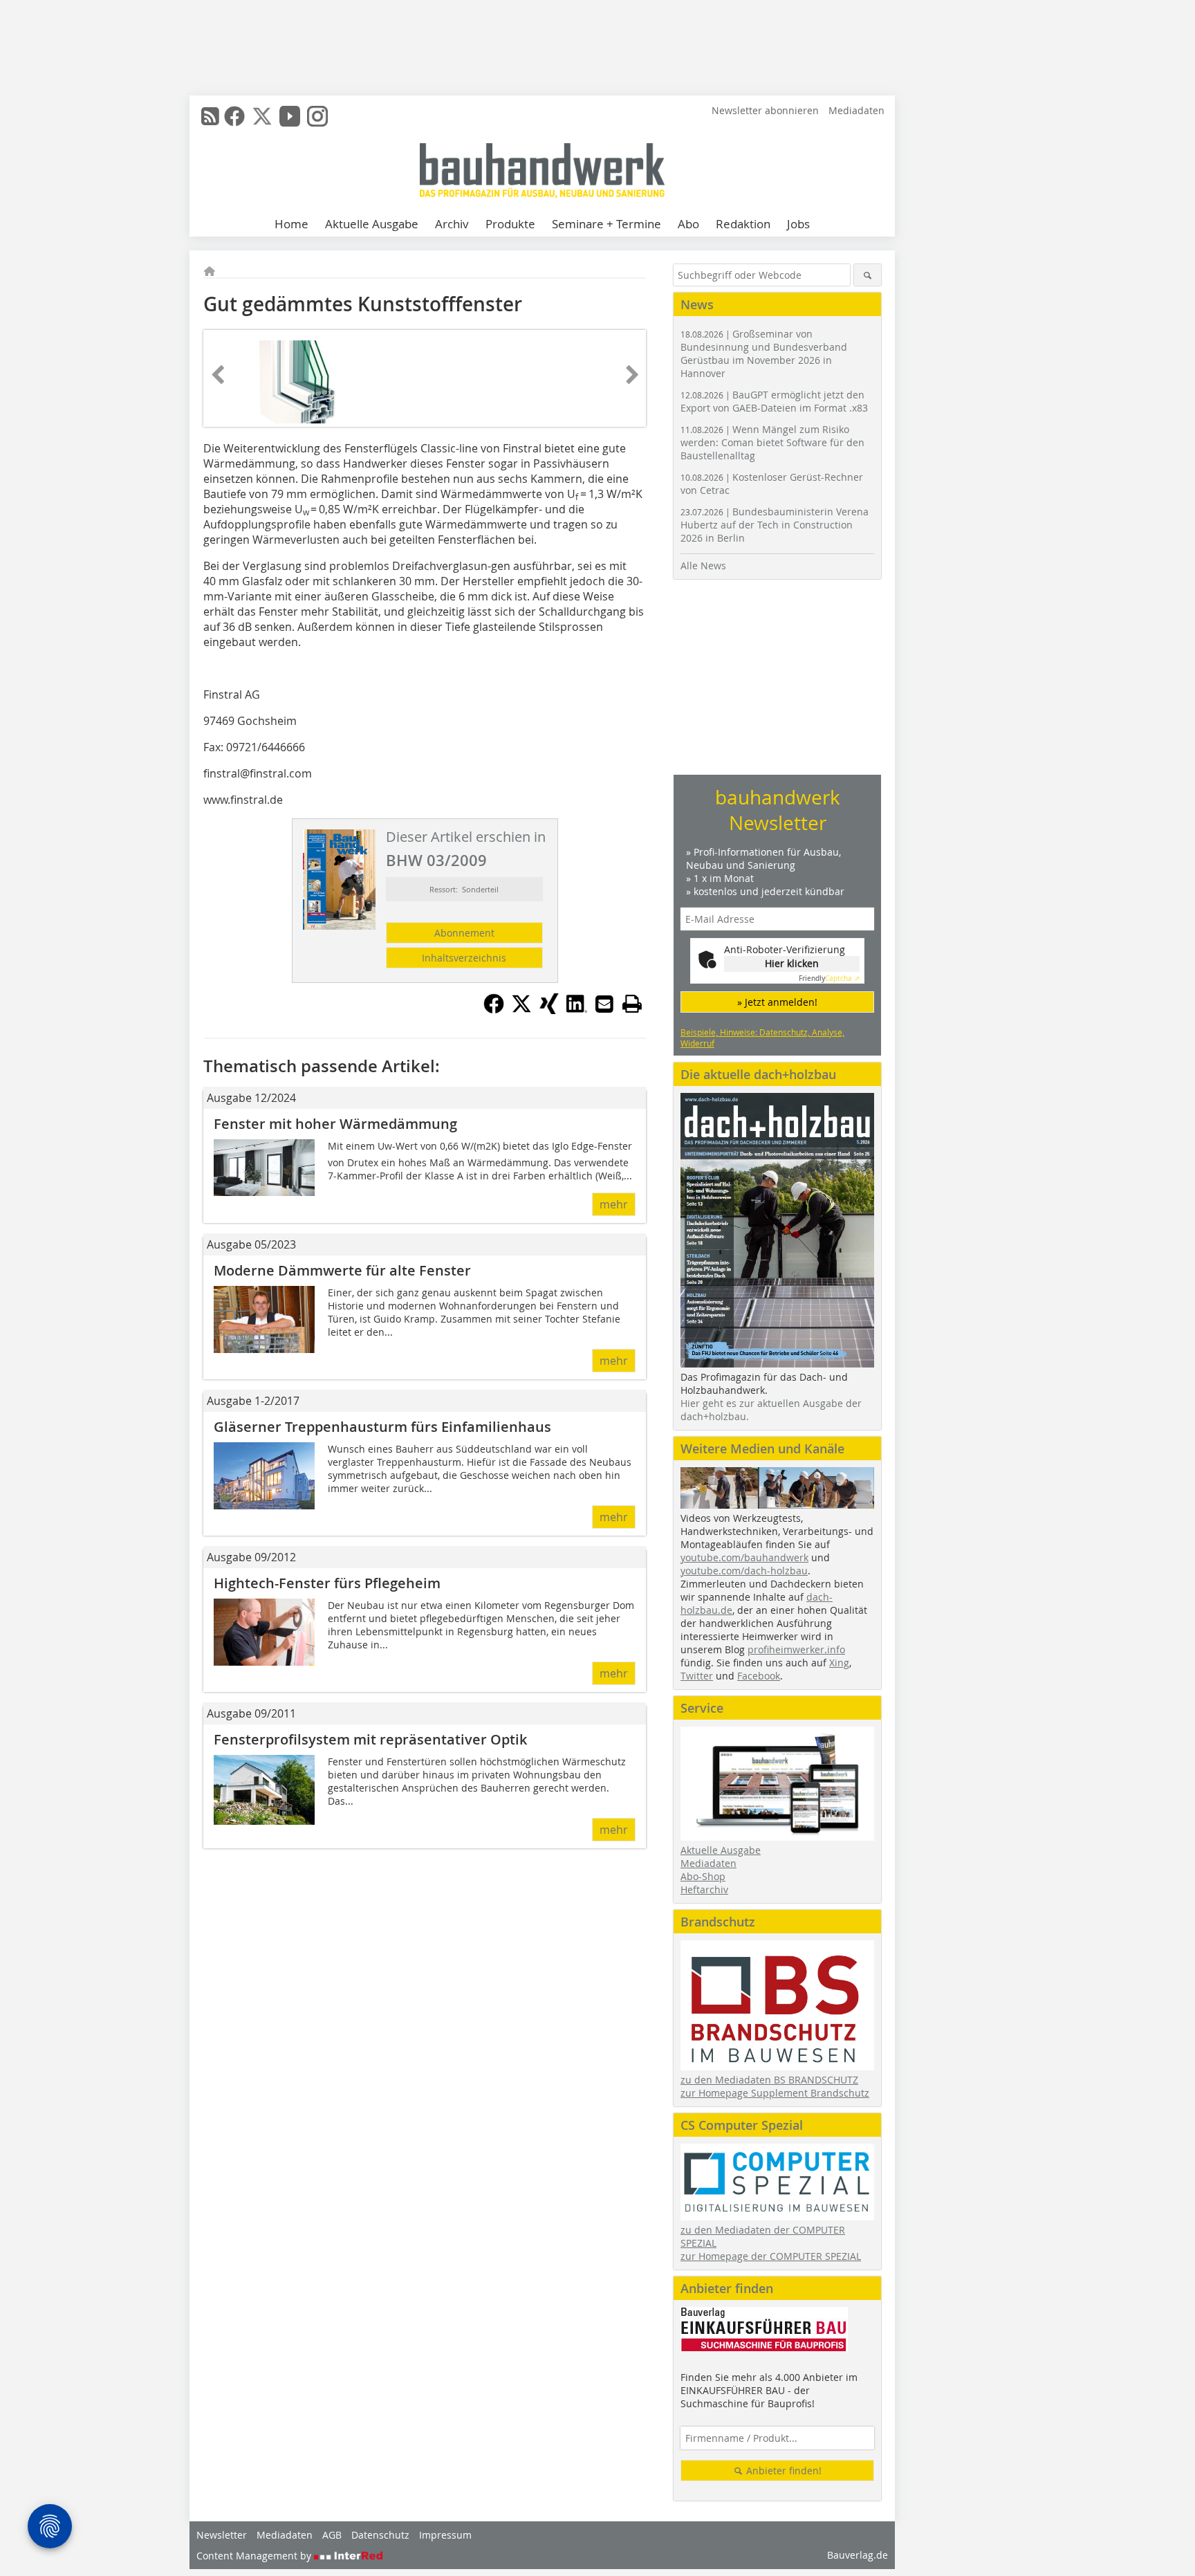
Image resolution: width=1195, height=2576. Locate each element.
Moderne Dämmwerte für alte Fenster (342, 1270)
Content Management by (255, 2556)
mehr (614, 1204)
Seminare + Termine (606, 224)
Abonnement (464, 933)
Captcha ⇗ (829, 978)
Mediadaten (856, 110)
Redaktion (743, 224)
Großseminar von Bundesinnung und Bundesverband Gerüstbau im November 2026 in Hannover (764, 353)
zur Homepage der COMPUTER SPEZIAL (771, 2256)
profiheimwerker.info (796, 1649)
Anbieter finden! (782, 2471)
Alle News (703, 565)
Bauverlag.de (858, 2555)
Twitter (697, 1676)
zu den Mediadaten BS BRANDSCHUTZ (769, 2080)
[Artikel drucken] (632, 1004)
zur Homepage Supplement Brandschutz (775, 2093)
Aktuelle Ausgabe (372, 224)
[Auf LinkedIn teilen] (577, 1010)
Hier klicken (792, 963)
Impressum (445, 2535)
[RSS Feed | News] (210, 116)
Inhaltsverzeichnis (464, 958)
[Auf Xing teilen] (549, 1010)
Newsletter (222, 2535)
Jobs (798, 224)
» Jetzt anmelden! (777, 1002)
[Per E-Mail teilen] (604, 1004)
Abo (688, 224)
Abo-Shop (703, 1876)
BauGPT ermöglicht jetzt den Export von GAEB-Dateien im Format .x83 (774, 401)
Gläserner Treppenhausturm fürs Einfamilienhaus (382, 1427)
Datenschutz (380, 2535)
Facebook (759, 1676)
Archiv (452, 224)
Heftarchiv (704, 1889)
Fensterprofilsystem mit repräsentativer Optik (370, 1739)
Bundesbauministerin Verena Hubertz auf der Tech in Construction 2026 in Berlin (775, 525)
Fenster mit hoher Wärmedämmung (335, 1124)
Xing (839, 1663)
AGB (332, 2535)
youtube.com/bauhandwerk (744, 1557)
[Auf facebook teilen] (494, 1010)
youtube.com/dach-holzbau (744, 1571)
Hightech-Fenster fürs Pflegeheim (327, 1583)
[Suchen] (868, 275)
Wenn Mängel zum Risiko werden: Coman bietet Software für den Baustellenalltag (772, 442)
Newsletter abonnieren (765, 110)
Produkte (510, 224)
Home (291, 224)
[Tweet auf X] (521, 1010)
